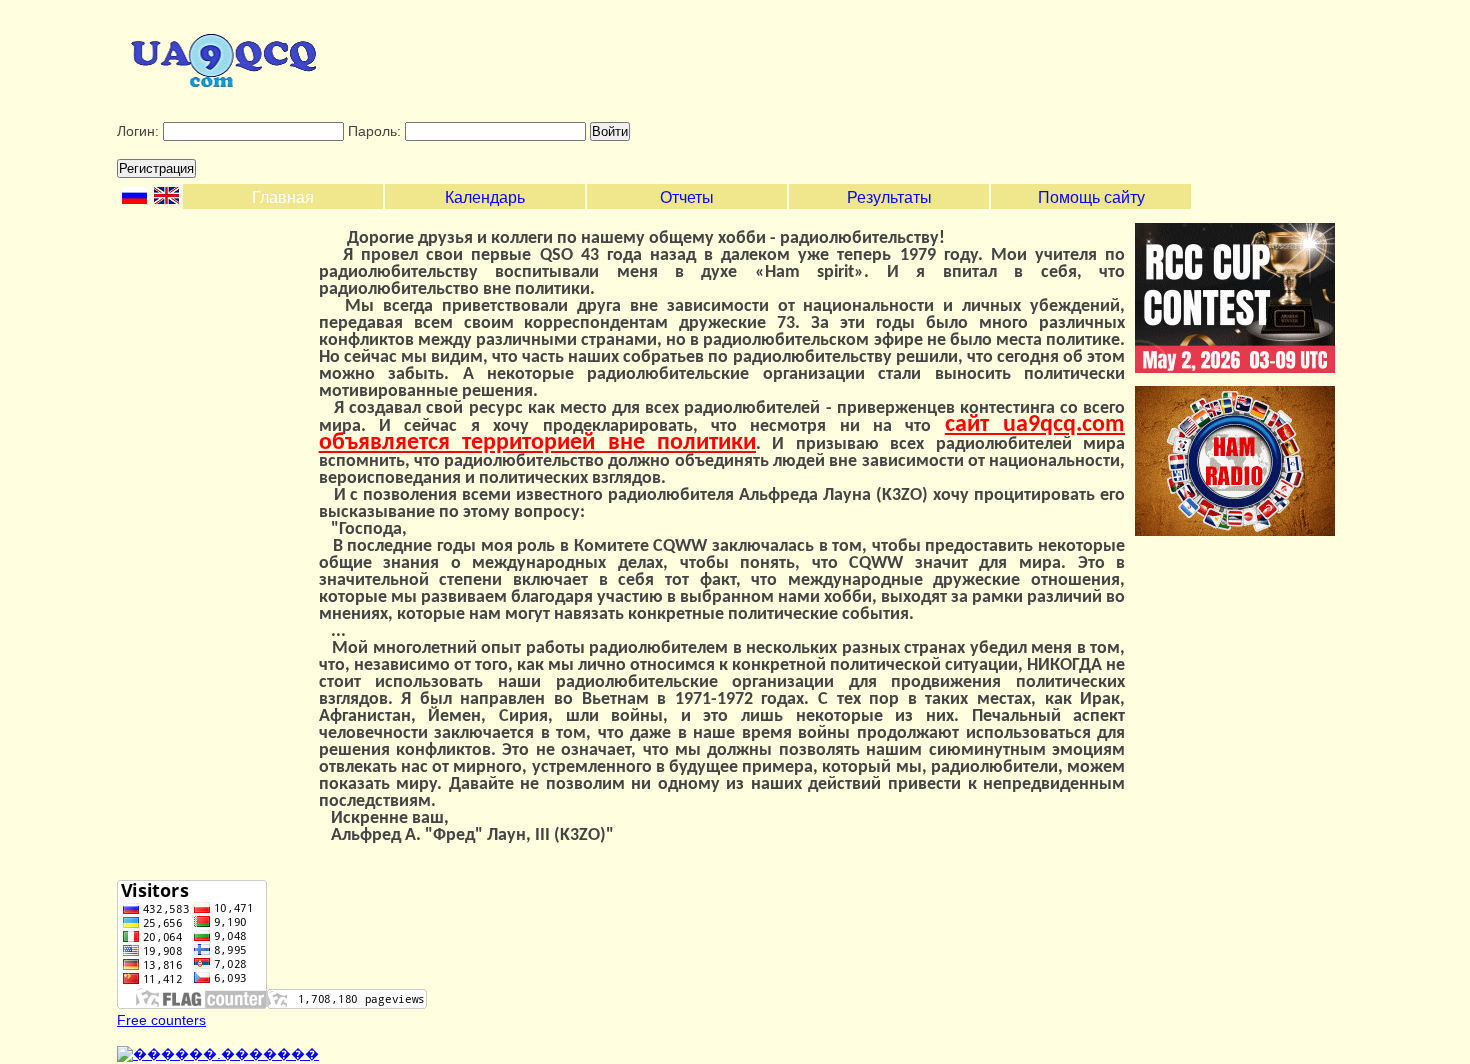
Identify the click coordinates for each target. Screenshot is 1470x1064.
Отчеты (687, 197)
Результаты (889, 197)
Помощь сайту (1091, 197)
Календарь (485, 197)
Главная (283, 197)
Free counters (161, 1020)
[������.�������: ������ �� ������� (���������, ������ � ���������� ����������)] (218, 1054)
